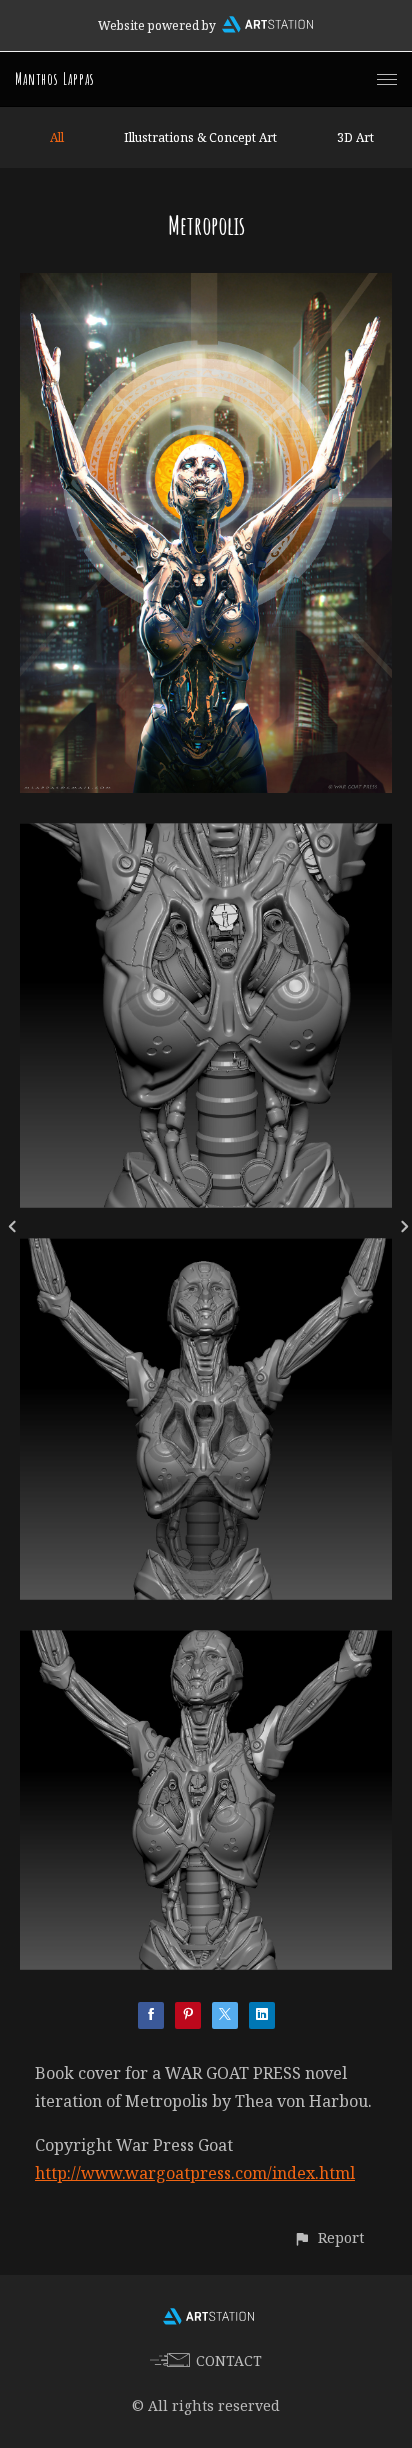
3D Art (355, 137)
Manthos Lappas (55, 79)
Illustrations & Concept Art (200, 137)
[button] (328, 2237)
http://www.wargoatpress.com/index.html (195, 2173)
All (57, 137)
